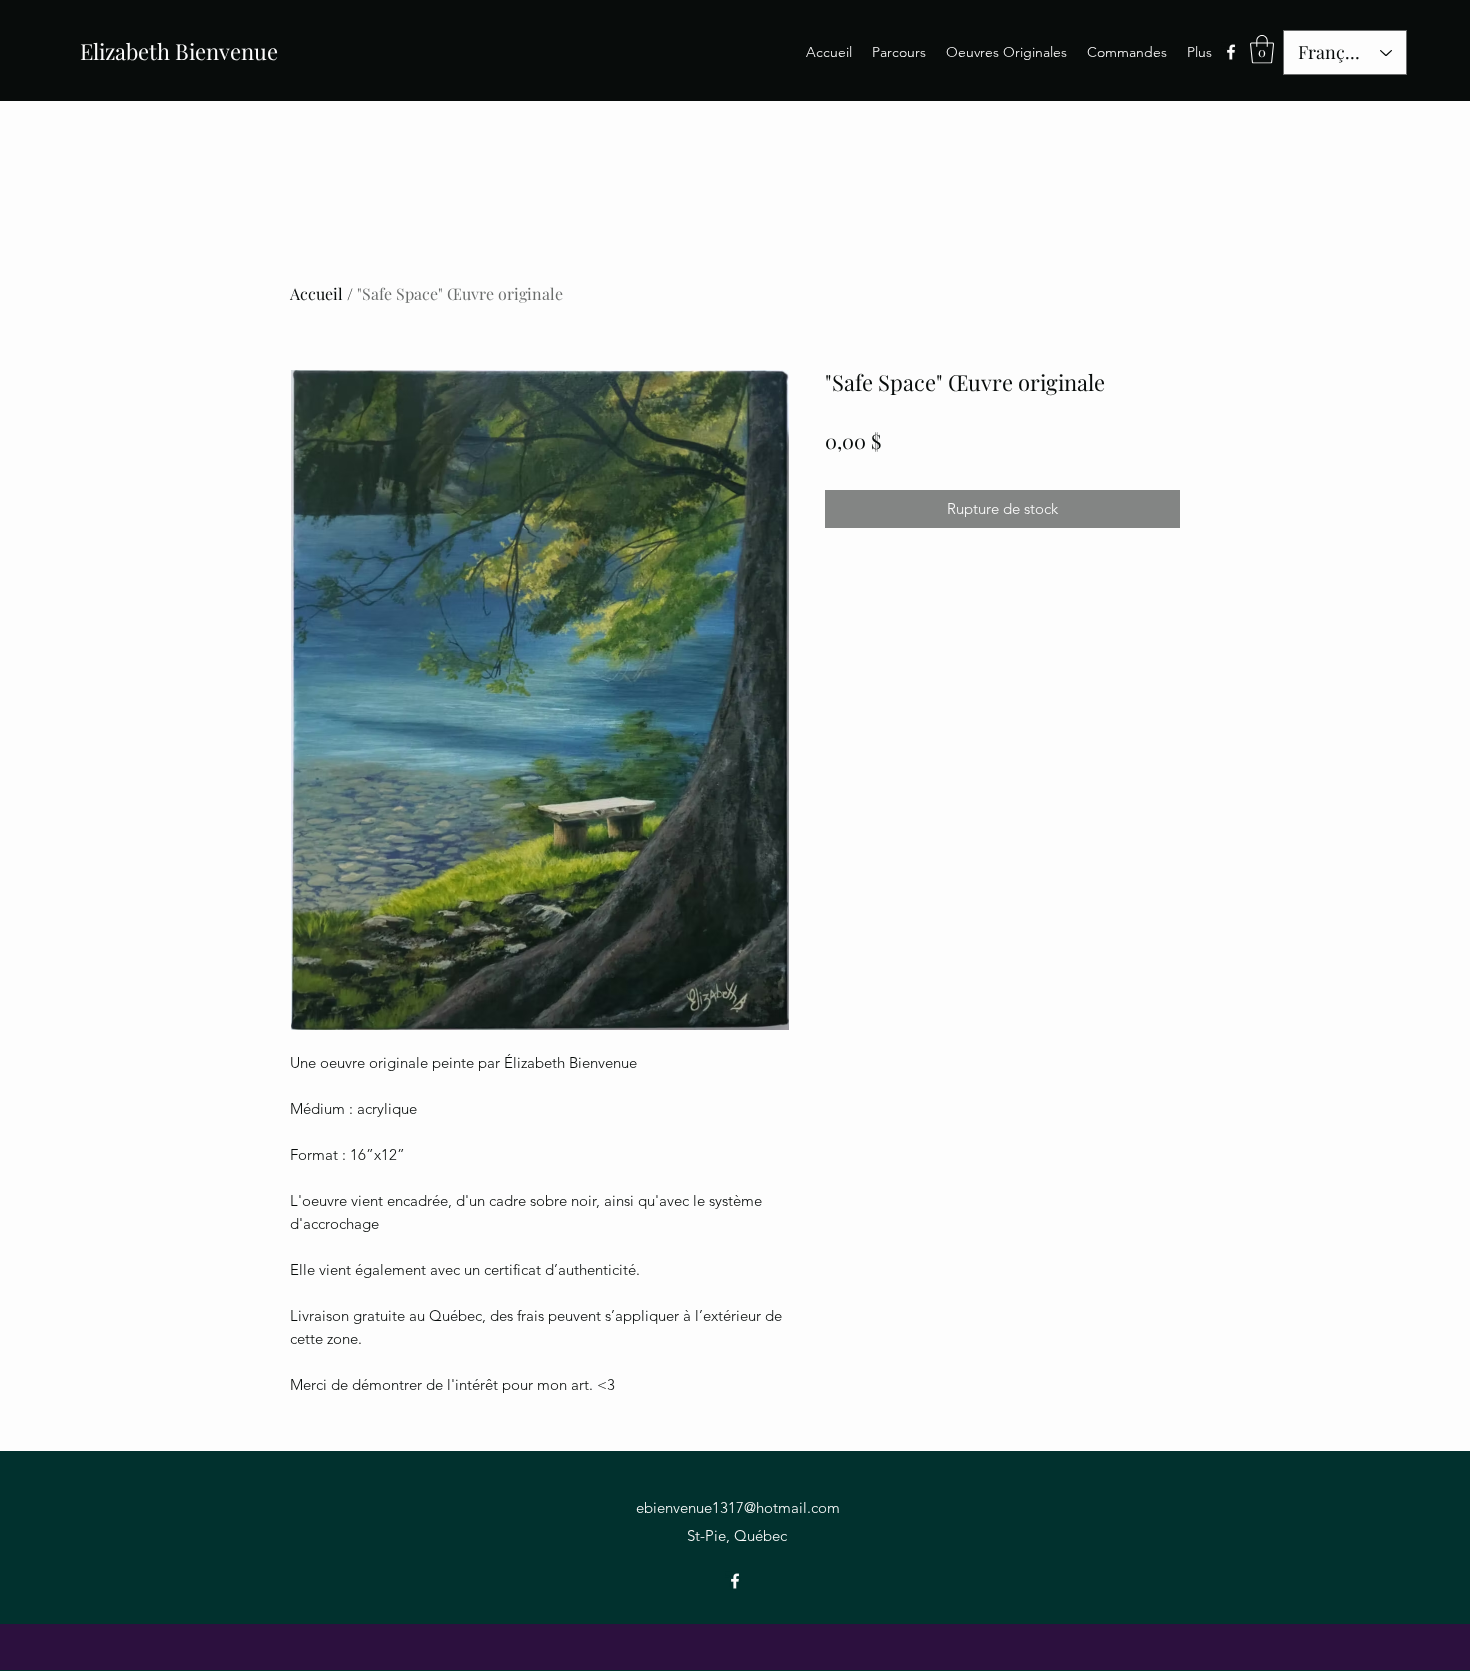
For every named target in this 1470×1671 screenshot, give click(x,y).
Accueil (316, 293)
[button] (1262, 49)
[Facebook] (1231, 52)
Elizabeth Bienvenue (179, 51)
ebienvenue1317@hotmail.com (738, 1507)
